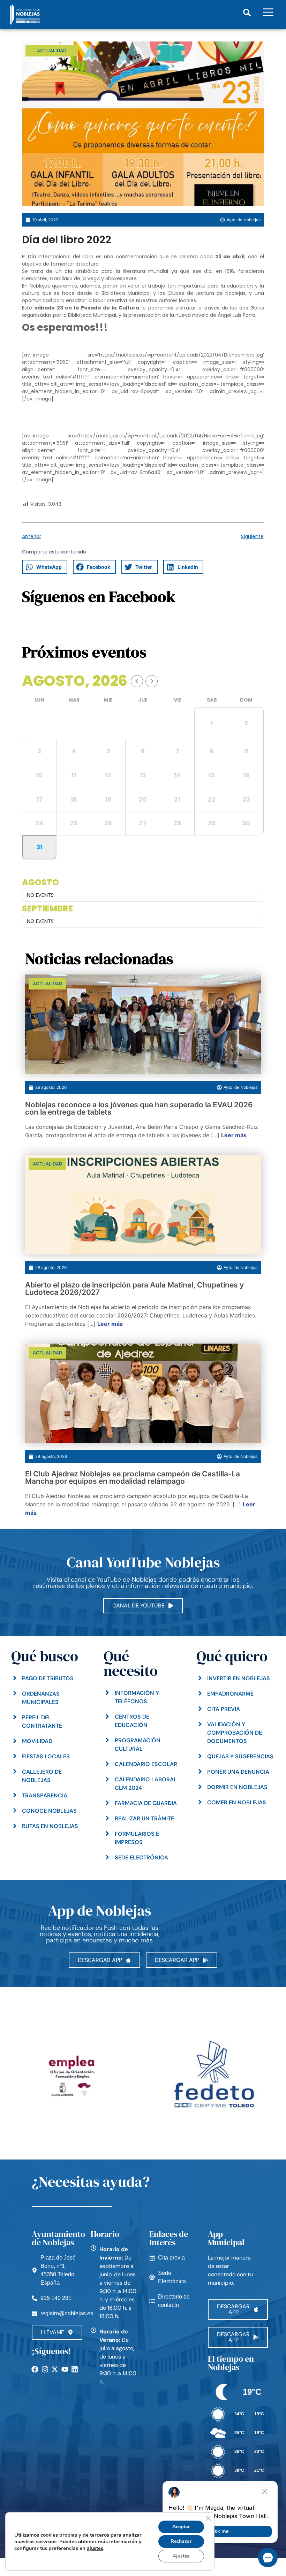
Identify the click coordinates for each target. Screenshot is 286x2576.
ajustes (95, 2548)
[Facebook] (35, 2369)
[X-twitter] (55, 2369)
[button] (247, 13)
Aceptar (181, 2527)
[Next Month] (152, 681)
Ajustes (181, 2556)
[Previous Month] (137, 681)
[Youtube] (65, 2369)
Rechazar (181, 2541)
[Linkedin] (75, 2369)
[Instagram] (45, 2369)
